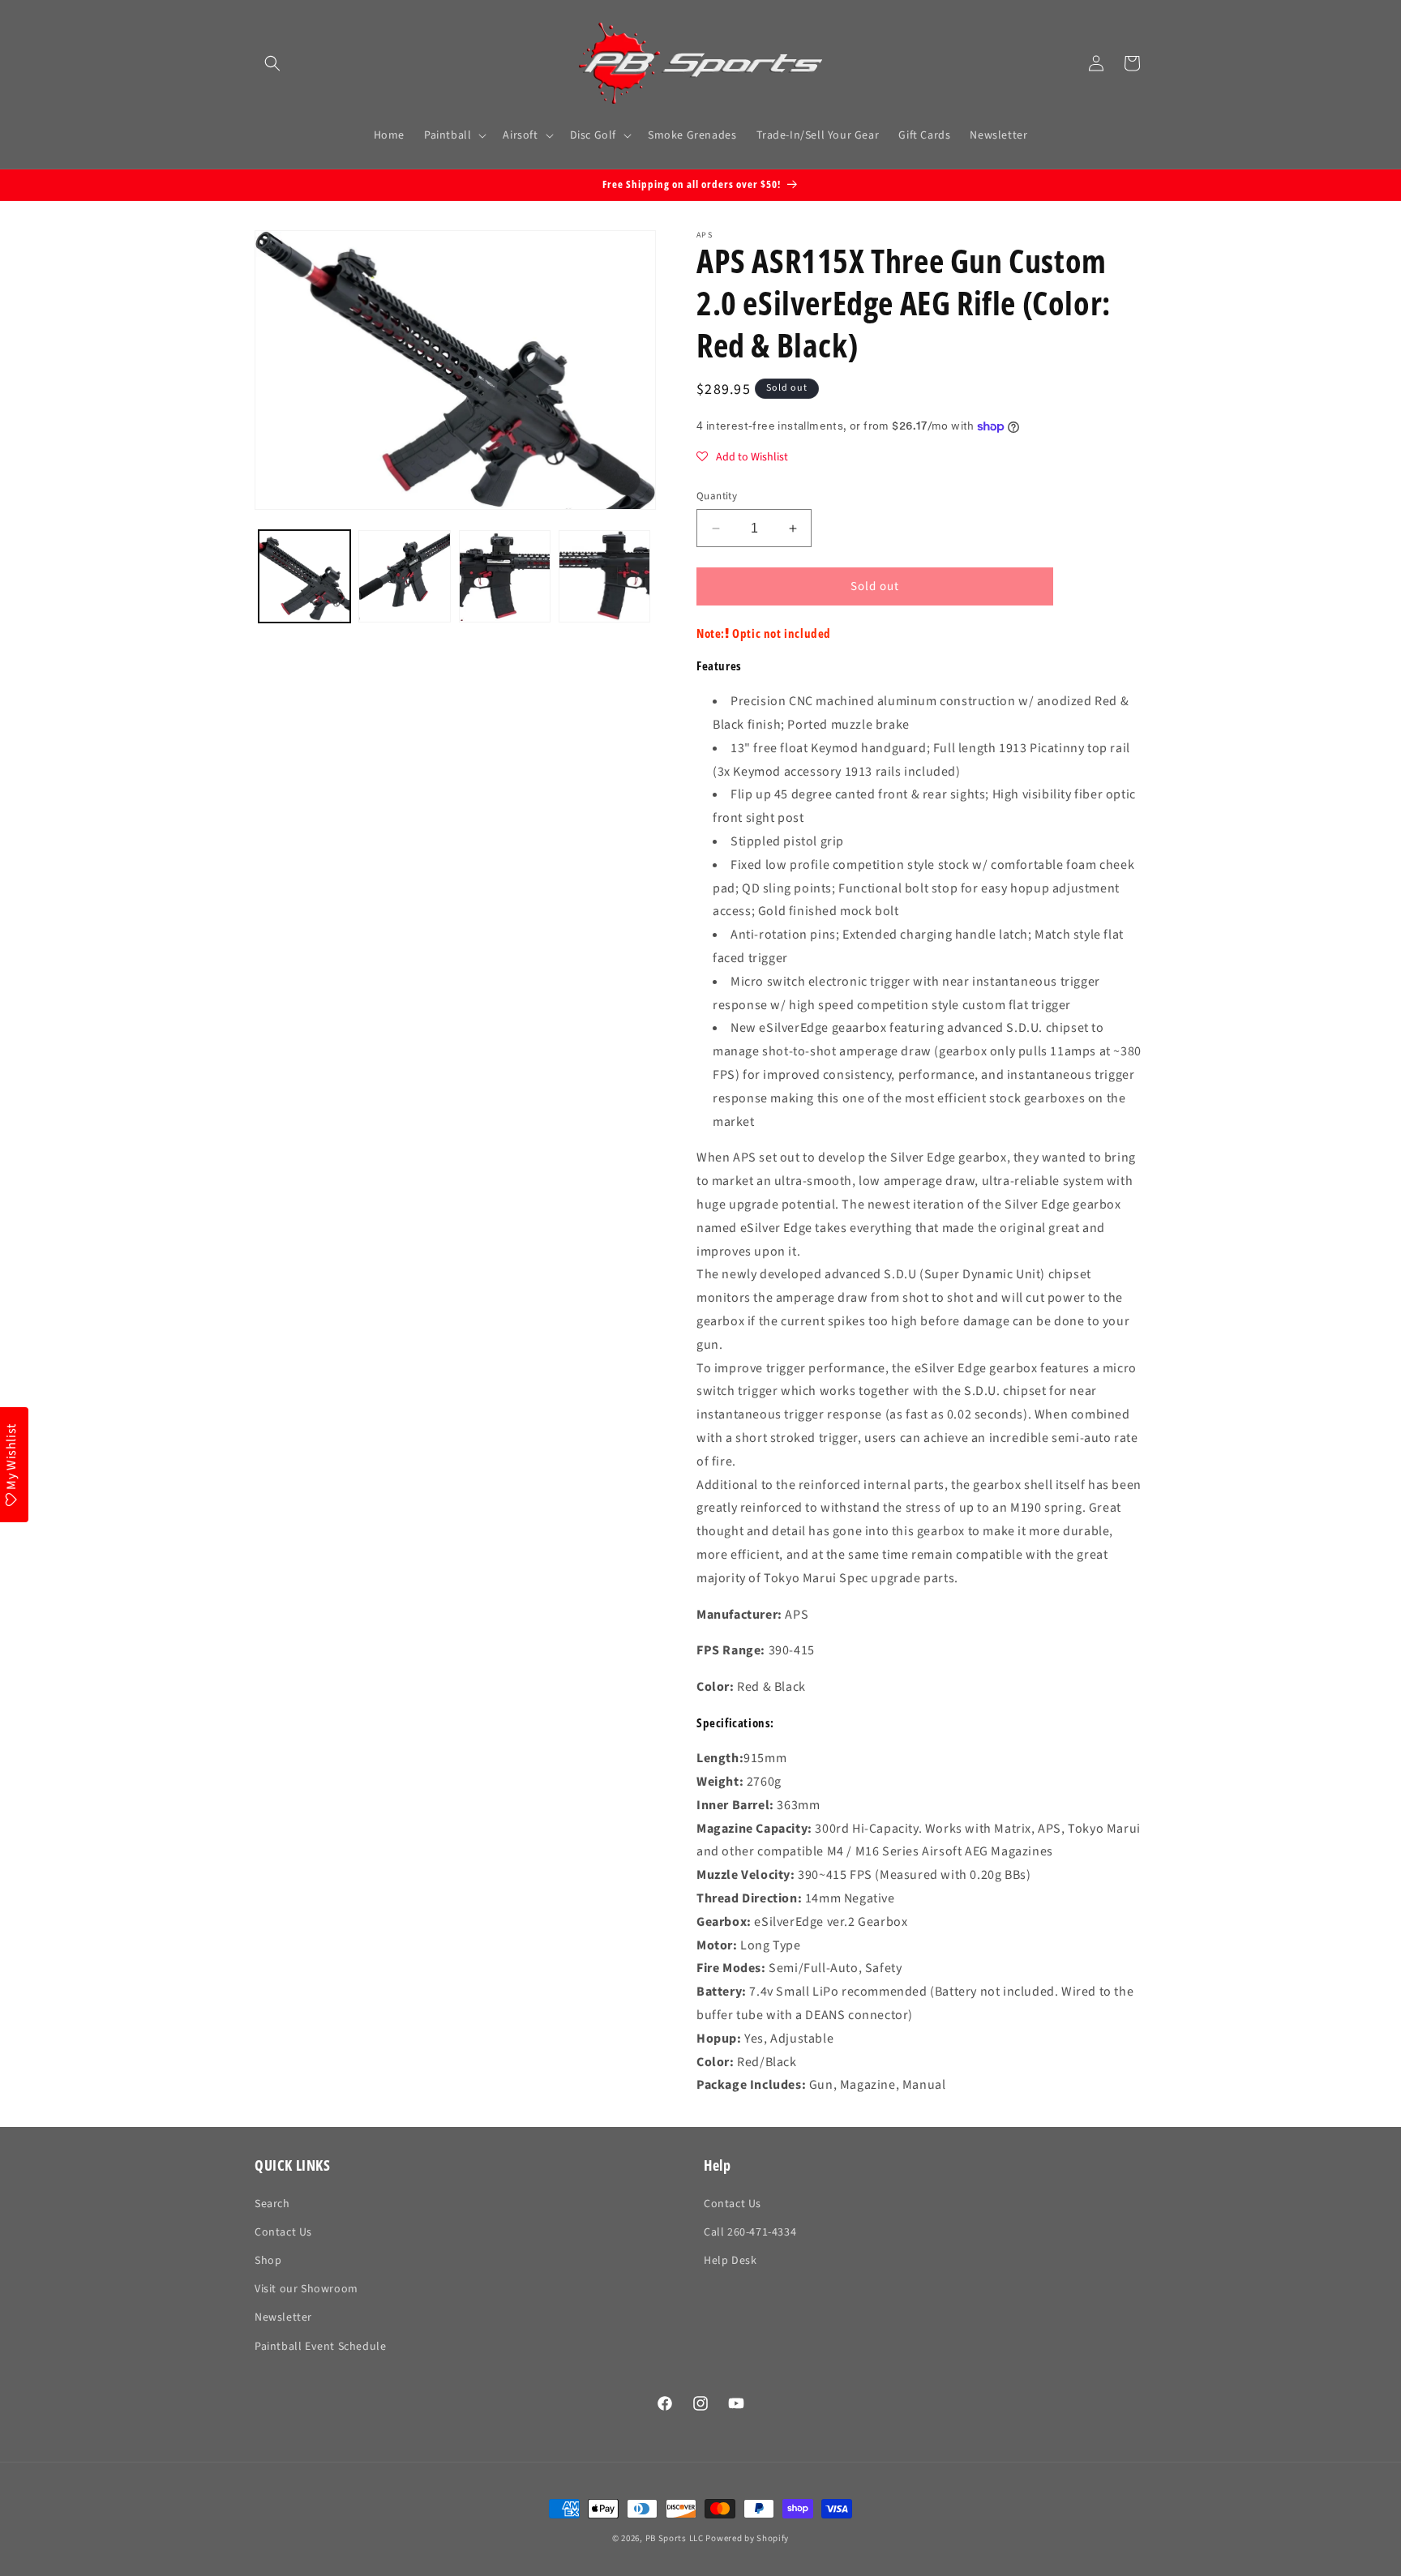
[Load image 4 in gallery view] (604, 576)
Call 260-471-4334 (750, 2232)
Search (272, 2204)
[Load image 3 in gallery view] (505, 576)
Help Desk (730, 2261)
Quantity (717, 496)
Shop (268, 2261)
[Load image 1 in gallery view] (304, 576)
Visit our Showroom (306, 2289)
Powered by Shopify (747, 2538)
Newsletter (283, 2317)
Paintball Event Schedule (320, 2347)
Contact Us (283, 2232)
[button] (272, 63)
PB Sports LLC (675, 2538)
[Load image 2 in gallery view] (404, 576)
